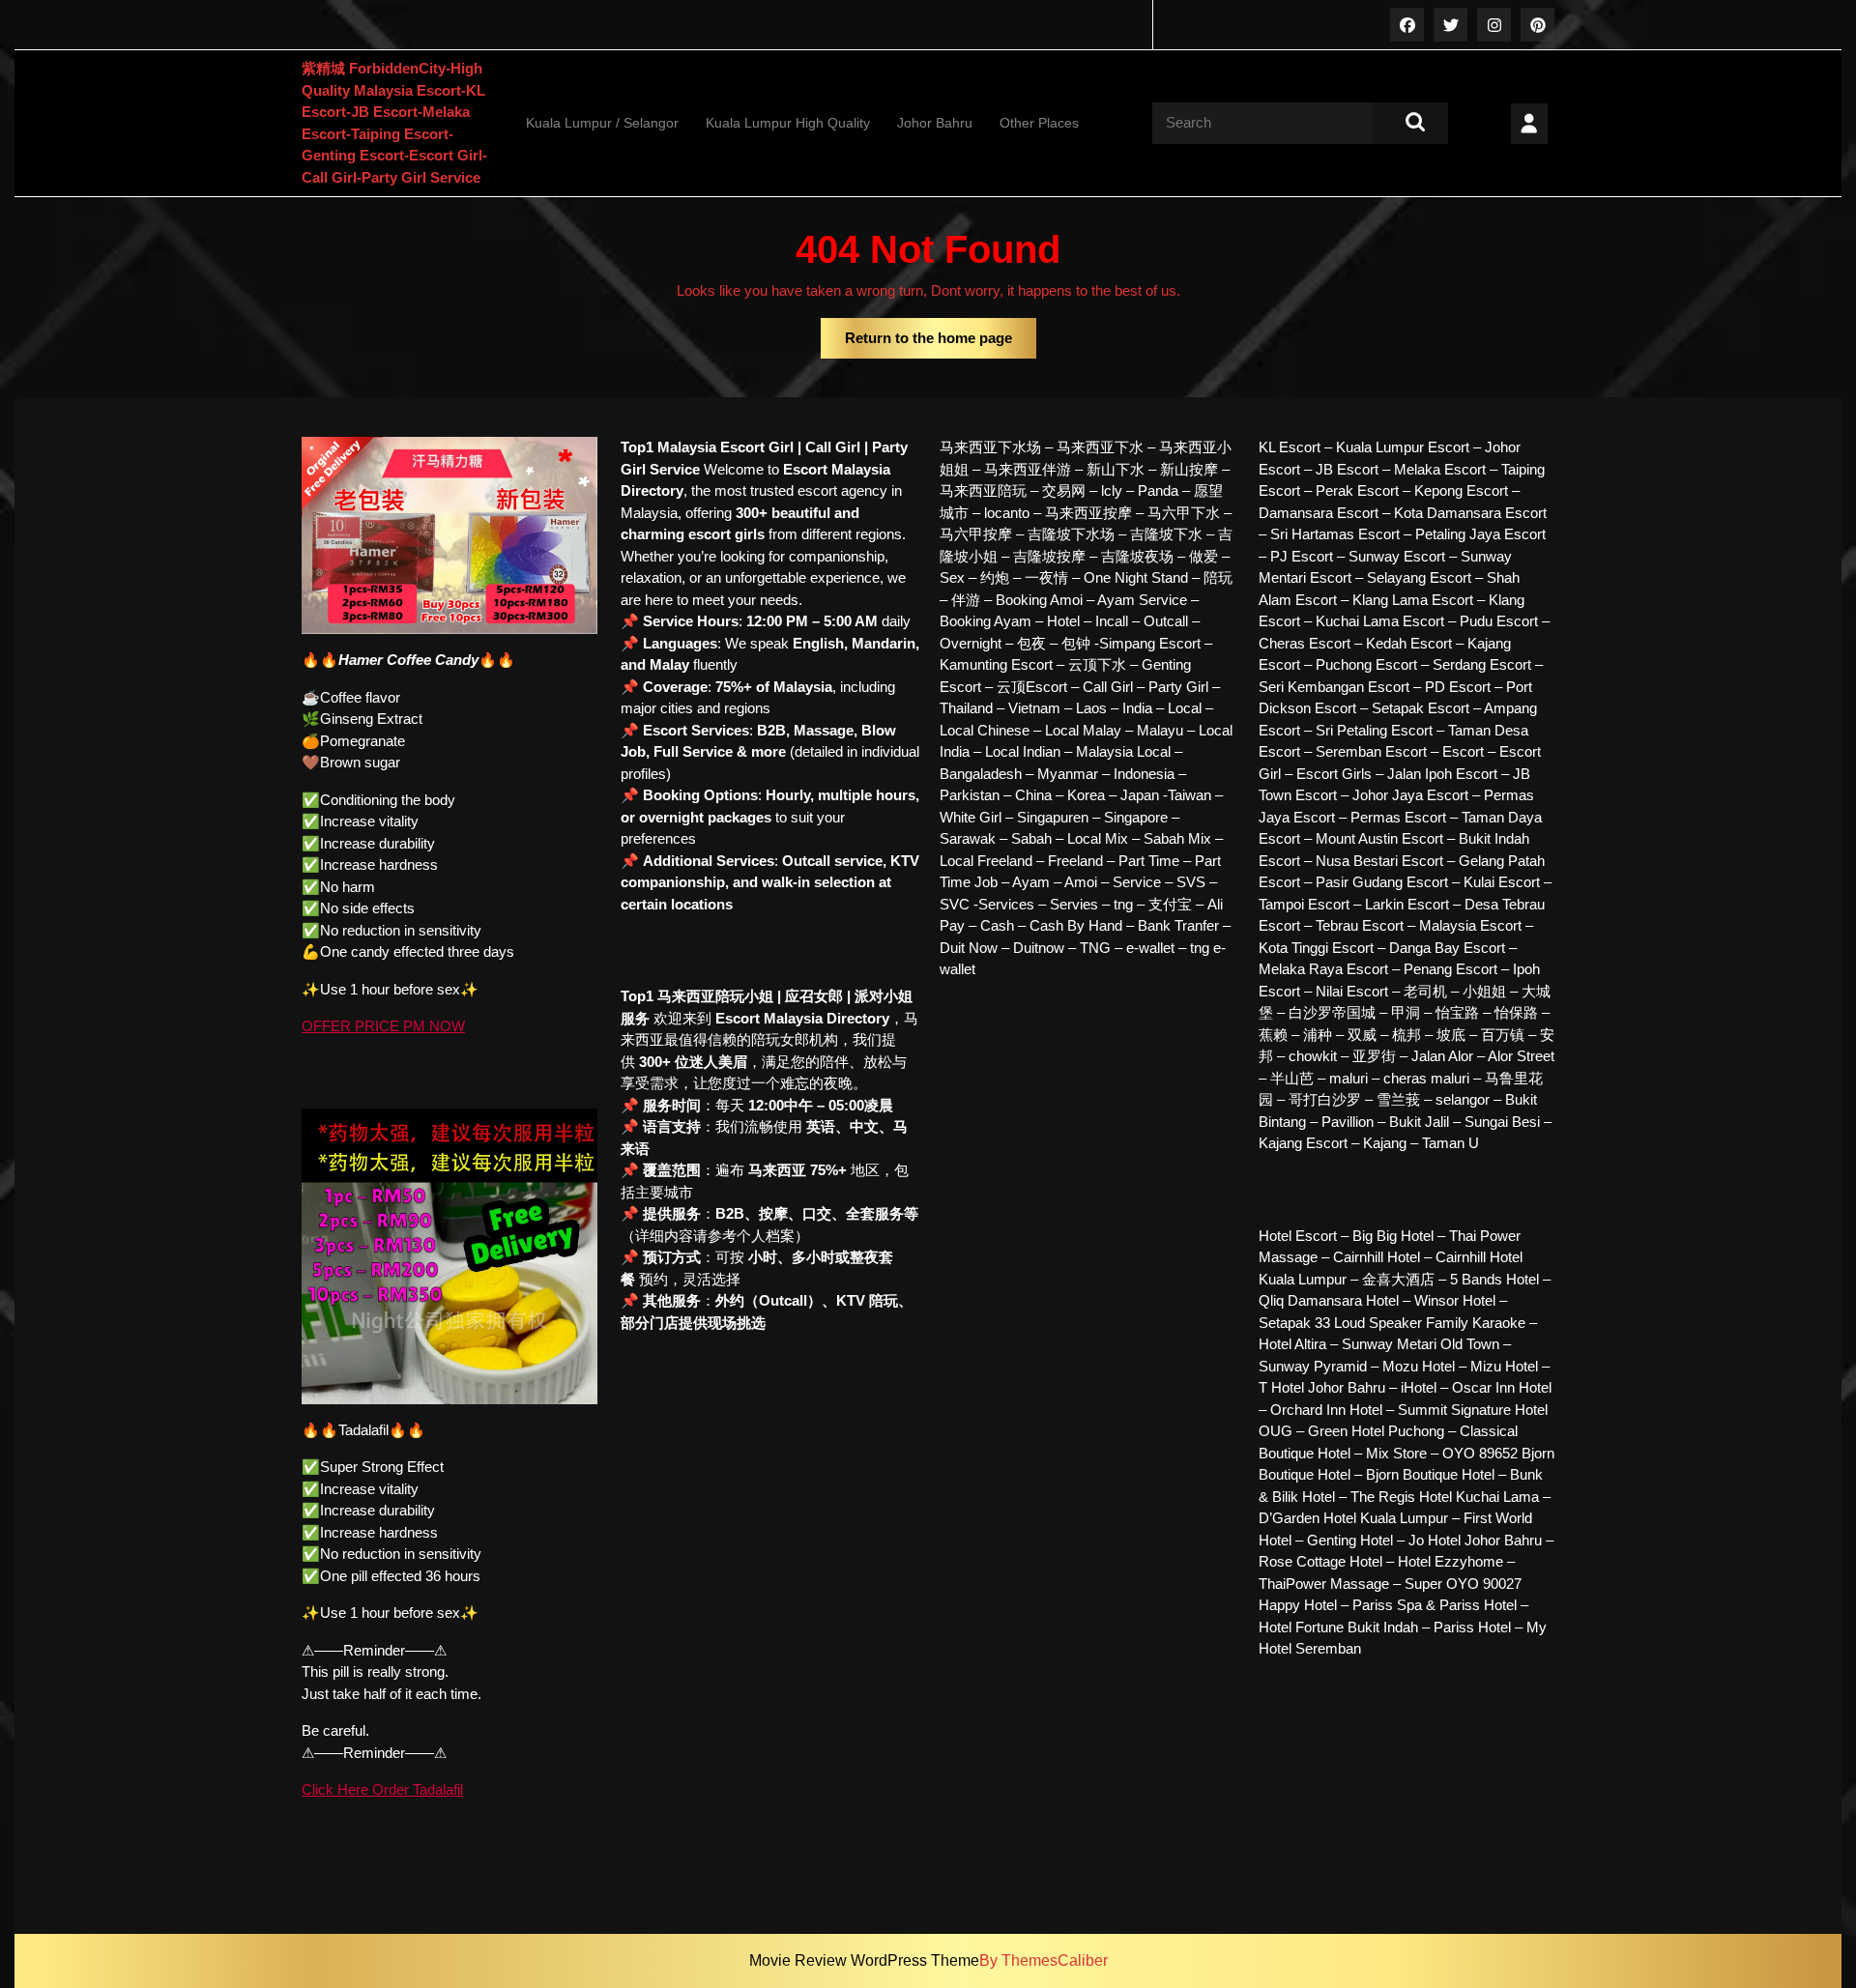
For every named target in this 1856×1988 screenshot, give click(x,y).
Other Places (1039, 123)
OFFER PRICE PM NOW (383, 1026)
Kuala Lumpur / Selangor (602, 123)
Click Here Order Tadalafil (382, 1789)
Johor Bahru (935, 123)
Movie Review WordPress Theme (864, 1960)
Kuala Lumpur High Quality (788, 123)
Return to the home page (941, 344)
